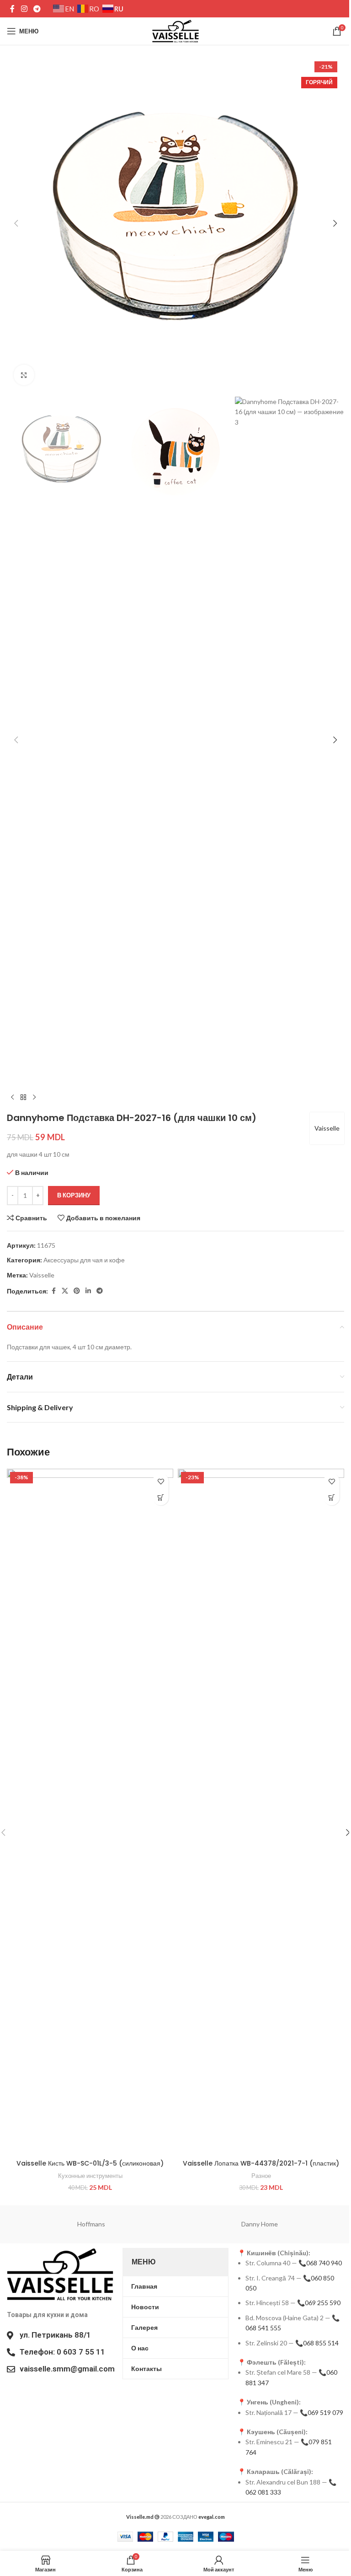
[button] (16, 223)
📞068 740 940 (320, 2263)
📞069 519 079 (322, 2412)
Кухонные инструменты (90, 2176)
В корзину (74, 1195)
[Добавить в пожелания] (161, 1481)
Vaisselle (327, 1128)
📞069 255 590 (319, 2303)
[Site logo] (175, 30)
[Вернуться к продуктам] (23, 1098)
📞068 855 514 (317, 2343)
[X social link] (65, 1291)
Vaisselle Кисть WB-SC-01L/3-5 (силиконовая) (90, 2163)
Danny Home (260, 2224)
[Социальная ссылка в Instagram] (24, 9)
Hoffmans (91, 2224)
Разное (261, 2176)
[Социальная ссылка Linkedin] (88, 1291)
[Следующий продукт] (34, 1098)
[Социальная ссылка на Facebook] (12, 9)
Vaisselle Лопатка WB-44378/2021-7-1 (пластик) (261, 2163)
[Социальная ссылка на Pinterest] (77, 1291)
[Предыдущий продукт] (12, 1098)
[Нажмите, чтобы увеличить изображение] (24, 375)
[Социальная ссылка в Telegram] (37, 9)
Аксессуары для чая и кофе (84, 1260)
